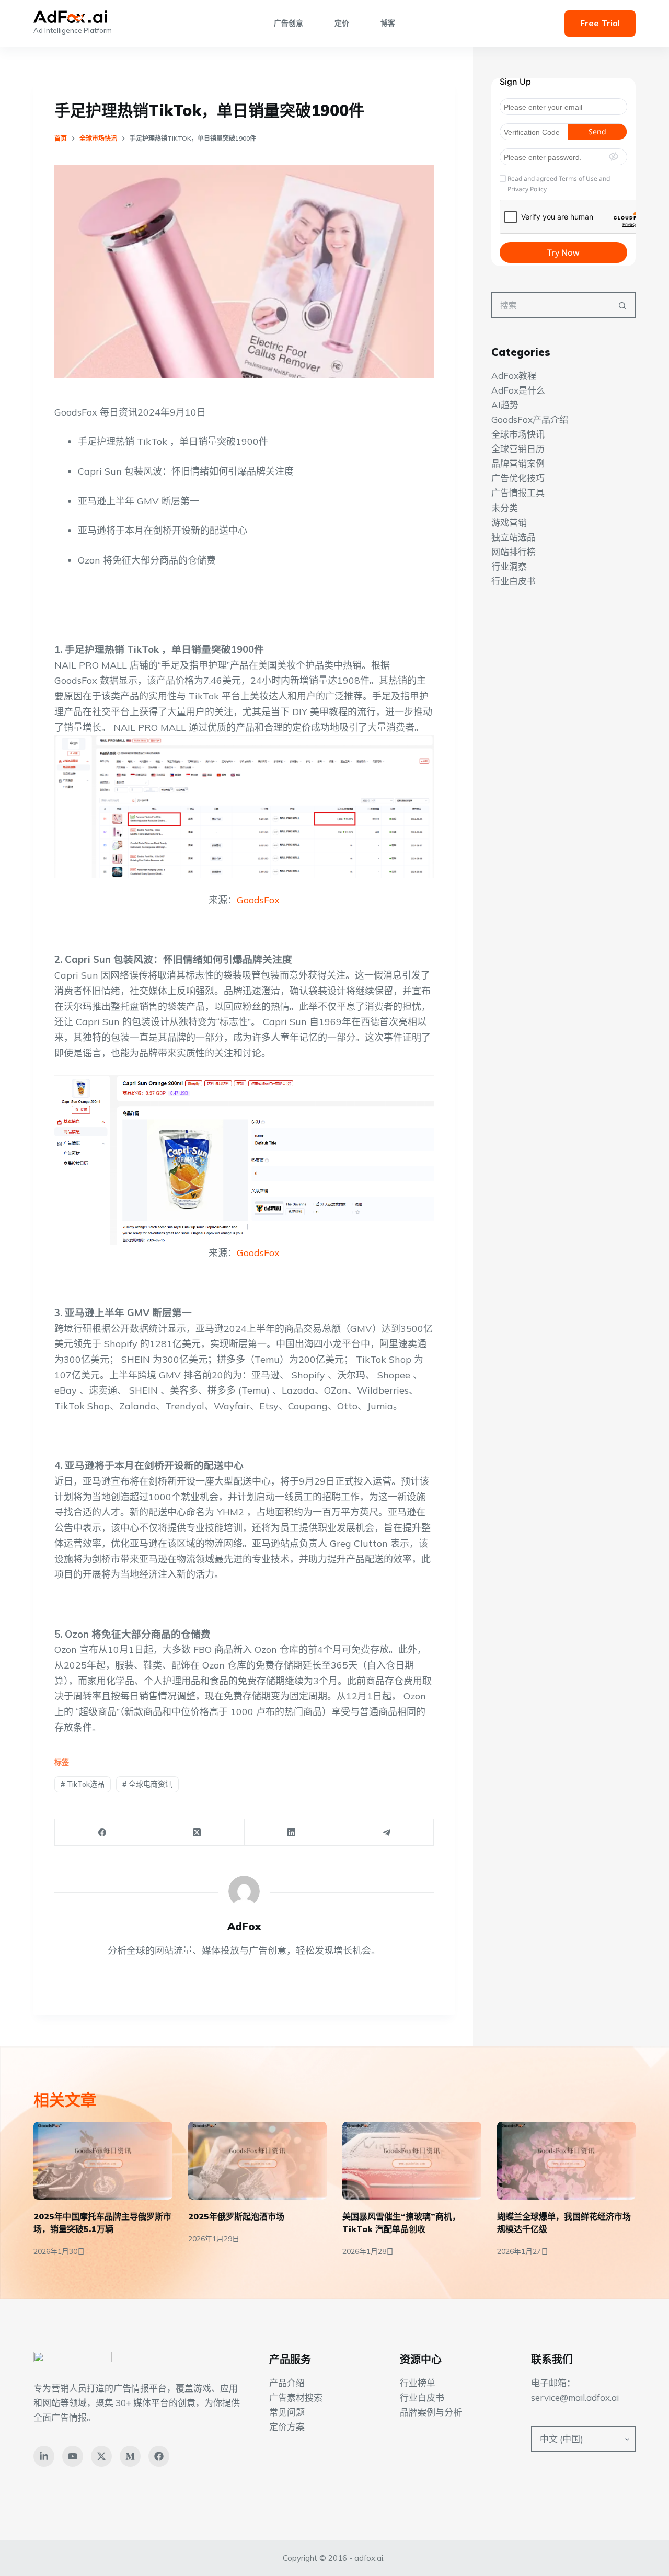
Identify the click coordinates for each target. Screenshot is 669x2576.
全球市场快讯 (518, 434)
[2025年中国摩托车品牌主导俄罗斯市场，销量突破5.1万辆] (103, 2161)
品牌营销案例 (518, 463)
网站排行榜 (514, 552)
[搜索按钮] (622, 305)
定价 (342, 23)
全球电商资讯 (147, 1784)
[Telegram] (387, 1832)
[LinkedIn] (292, 1832)
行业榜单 (418, 2383)
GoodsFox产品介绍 (530, 419)
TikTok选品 (83, 1784)
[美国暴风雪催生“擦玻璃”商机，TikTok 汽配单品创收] (412, 2161)
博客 (388, 23)
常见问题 (287, 2412)
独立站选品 (514, 537)
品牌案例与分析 (431, 2412)
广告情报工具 (518, 493)
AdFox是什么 (518, 390)
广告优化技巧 (518, 478)
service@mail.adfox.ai (575, 2397)
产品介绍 (287, 2383)
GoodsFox (258, 900)
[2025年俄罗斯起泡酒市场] (258, 2161)
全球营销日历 (518, 449)
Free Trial (600, 23)
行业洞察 (509, 566)
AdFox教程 (514, 376)
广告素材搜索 (296, 2397)
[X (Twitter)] (197, 1832)
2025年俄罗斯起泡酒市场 (236, 2216)
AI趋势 (505, 405)
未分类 (505, 507)
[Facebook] (102, 1832)
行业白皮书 (514, 581)
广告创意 (289, 23)
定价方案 (287, 2427)
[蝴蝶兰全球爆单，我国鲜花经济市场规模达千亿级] (567, 2161)
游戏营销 (509, 522)
